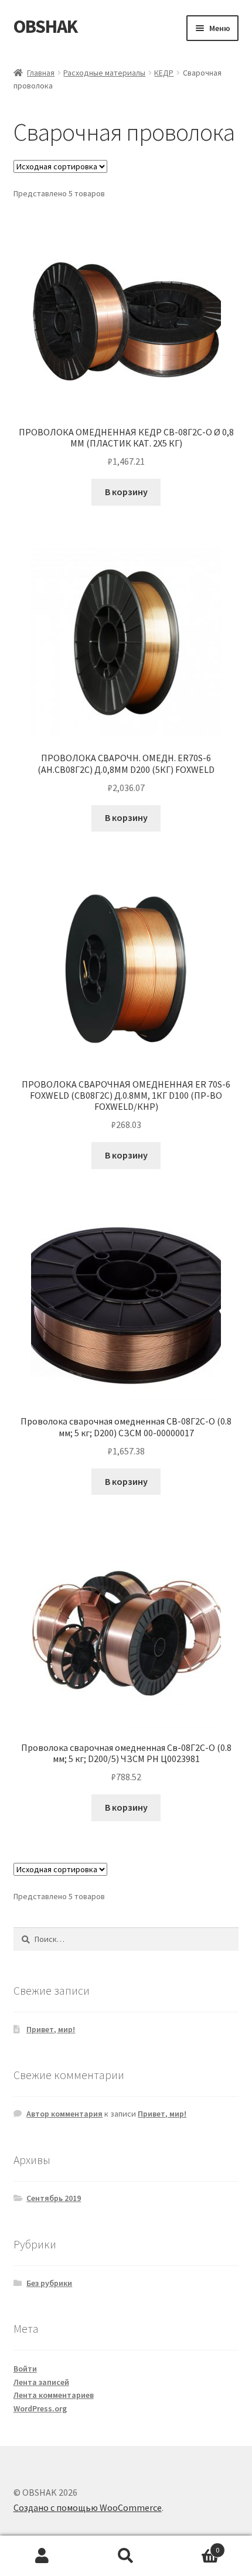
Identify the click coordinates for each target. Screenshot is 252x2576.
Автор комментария (64, 2114)
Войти (25, 2369)
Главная (41, 73)
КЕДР (164, 73)
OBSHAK (45, 26)
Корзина (194, 2546)
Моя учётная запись (42, 2556)
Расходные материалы (104, 73)
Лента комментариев (54, 2395)
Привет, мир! (51, 2029)
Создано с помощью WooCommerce (88, 2507)
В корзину (126, 492)
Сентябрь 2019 (54, 2198)
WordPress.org (40, 2408)
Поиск (126, 2556)
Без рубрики (49, 2283)
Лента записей (41, 2382)
